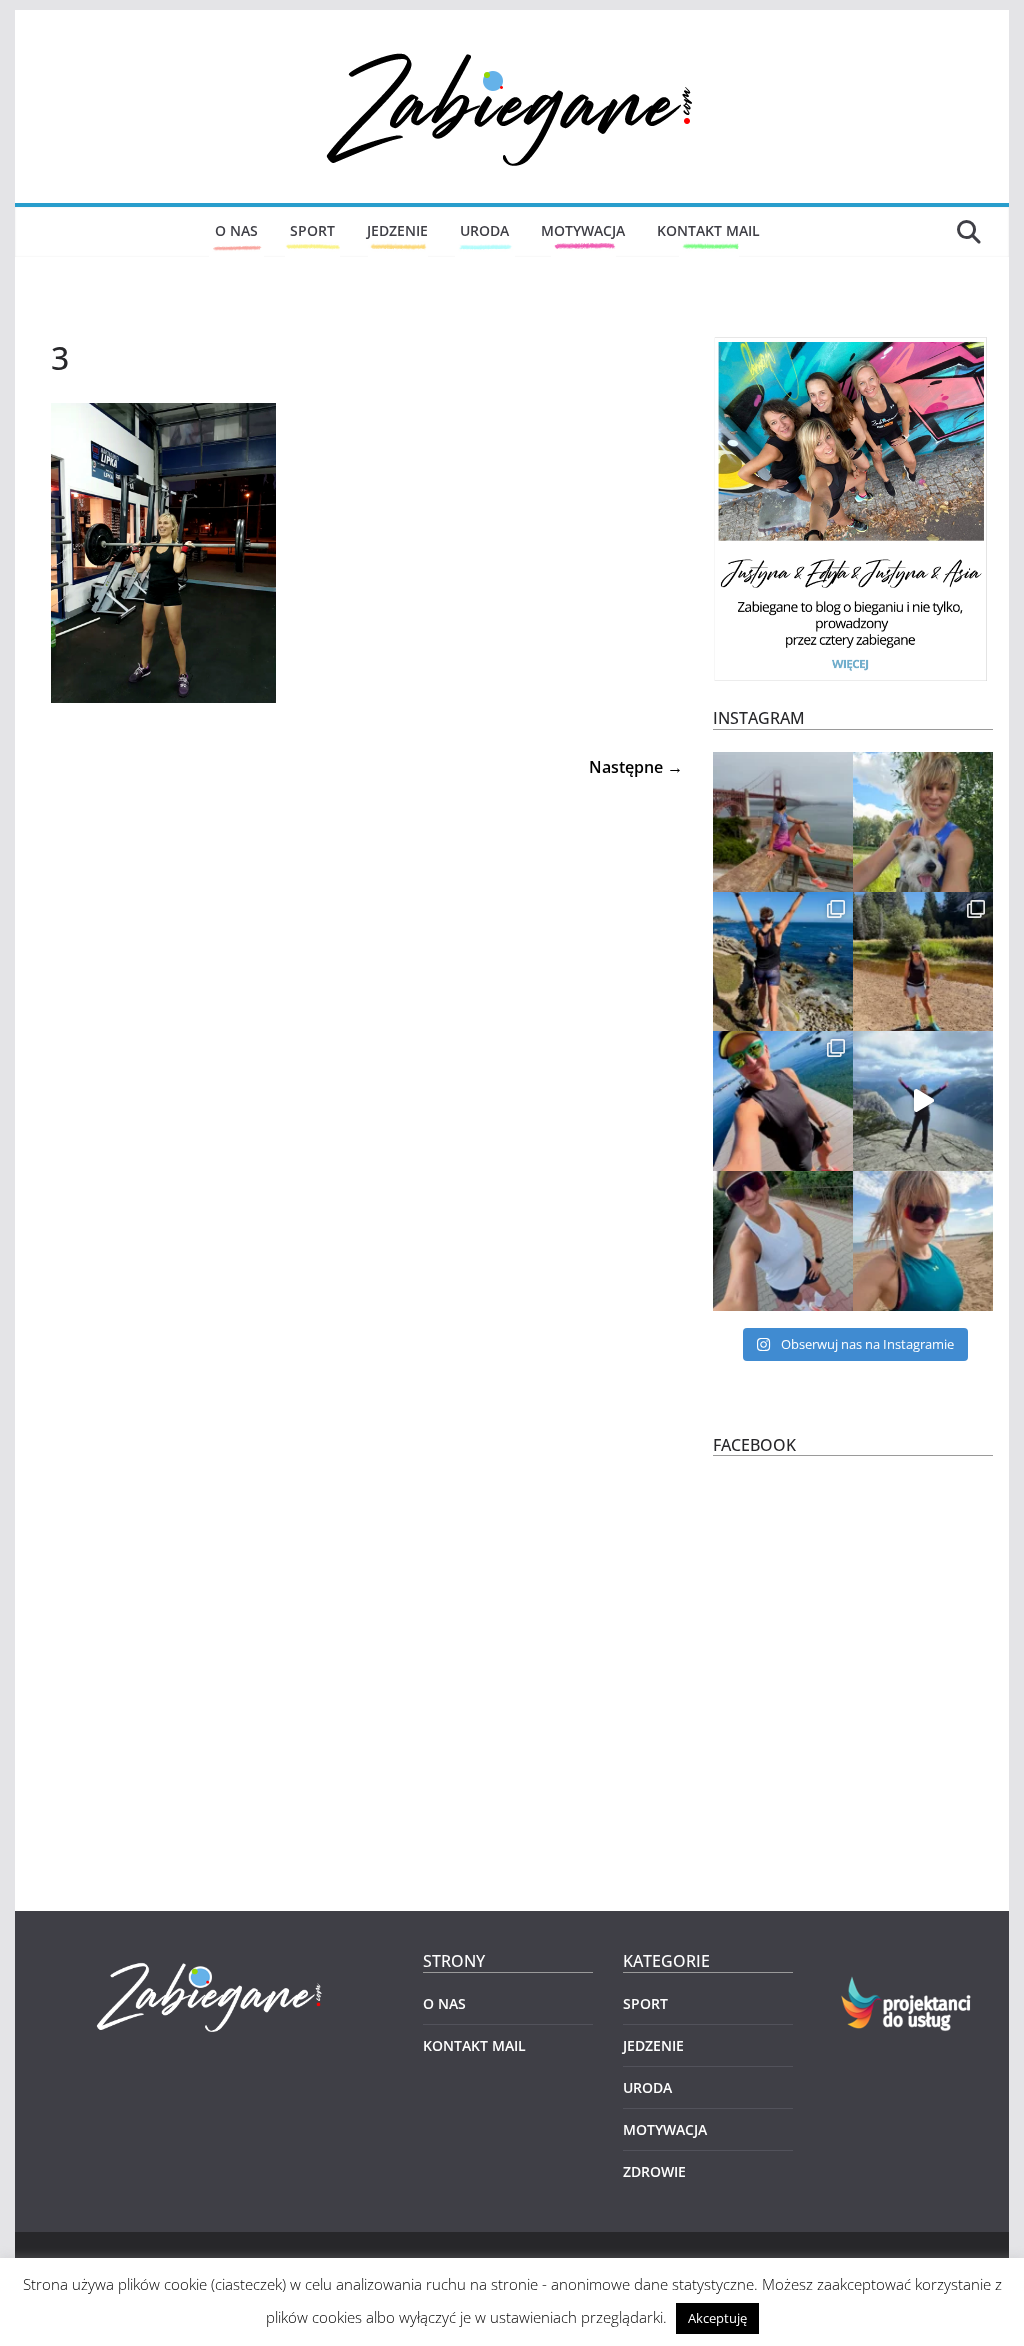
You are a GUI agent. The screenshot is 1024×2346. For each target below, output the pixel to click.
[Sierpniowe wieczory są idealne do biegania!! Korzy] (783, 1241)
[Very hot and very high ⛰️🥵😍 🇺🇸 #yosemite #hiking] (923, 962)
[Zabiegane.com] (212, 1963)
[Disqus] (357, 1031)
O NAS (236, 230)
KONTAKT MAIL (708, 230)
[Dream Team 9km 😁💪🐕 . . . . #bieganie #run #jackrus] (923, 822)
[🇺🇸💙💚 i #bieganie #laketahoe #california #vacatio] (783, 1101)
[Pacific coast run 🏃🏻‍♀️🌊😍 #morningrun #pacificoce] (783, 962)
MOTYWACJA (583, 230)
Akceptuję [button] (717, 2318)
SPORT (312, 230)
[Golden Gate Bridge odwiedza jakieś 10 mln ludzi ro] (783, 822)
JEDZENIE (397, 230)
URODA (484, 230)
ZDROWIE (654, 2171)
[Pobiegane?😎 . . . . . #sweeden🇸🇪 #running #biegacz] (923, 1241)
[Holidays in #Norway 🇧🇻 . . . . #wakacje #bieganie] (923, 1101)
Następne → (636, 767)
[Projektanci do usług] (907, 1988)
